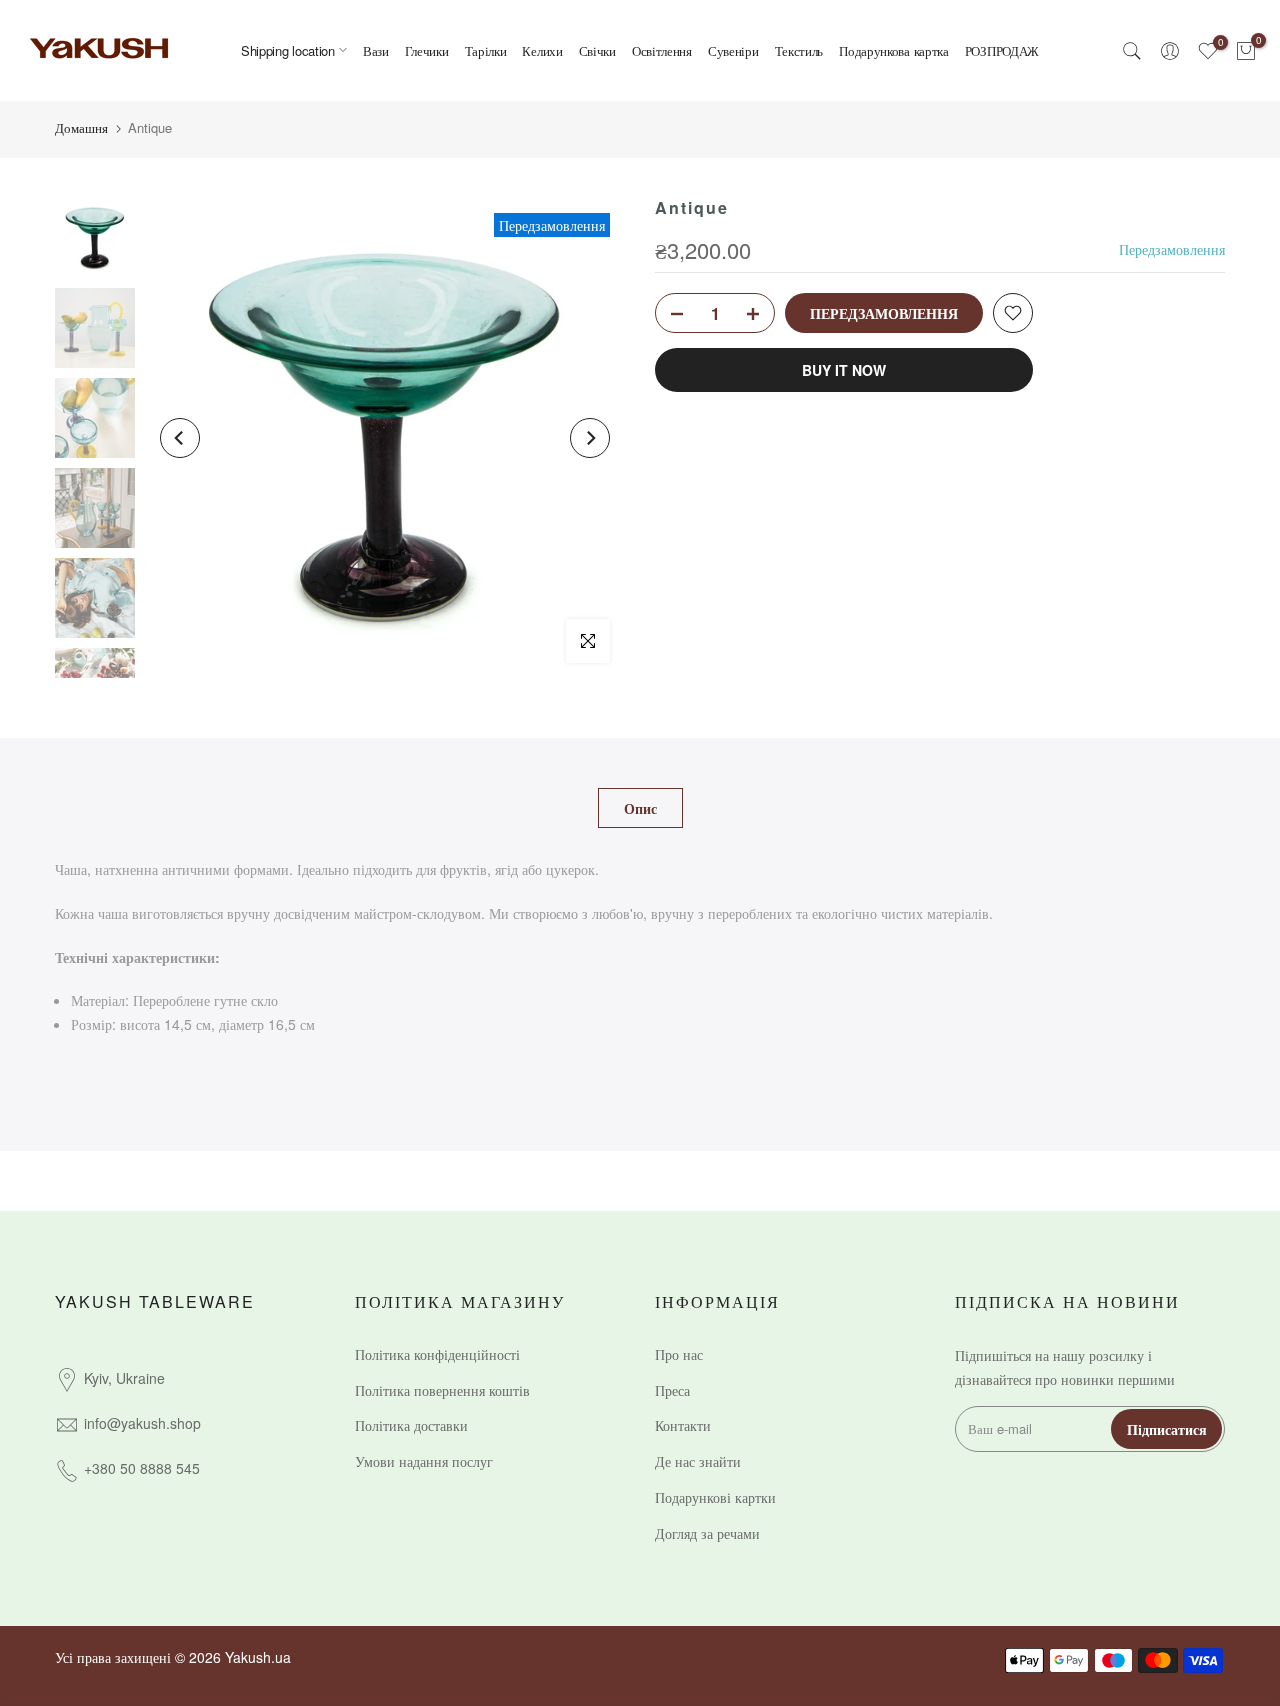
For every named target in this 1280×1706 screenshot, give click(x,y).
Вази (376, 50)
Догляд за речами (707, 1533)
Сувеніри (733, 50)
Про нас (679, 1354)
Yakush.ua (258, 1657)
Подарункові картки (715, 1497)
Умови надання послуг (424, 1461)
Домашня (81, 127)
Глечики (427, 50)
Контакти (683, 1425)
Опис (640, 808)
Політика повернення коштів (442, 1390)
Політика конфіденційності (437, 1354)
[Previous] (180, 438)
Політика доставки (411, 1425)
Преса (672, 1390)
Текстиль (799, 50)
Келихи (542, 50)
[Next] (590, 438)
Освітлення (662, 50)
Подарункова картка (894, 50)
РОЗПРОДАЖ (1002, 50)
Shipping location (288, 50)
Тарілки (486, 50)
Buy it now (844, 370)
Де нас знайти (698, 1461)
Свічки (597, 50)
